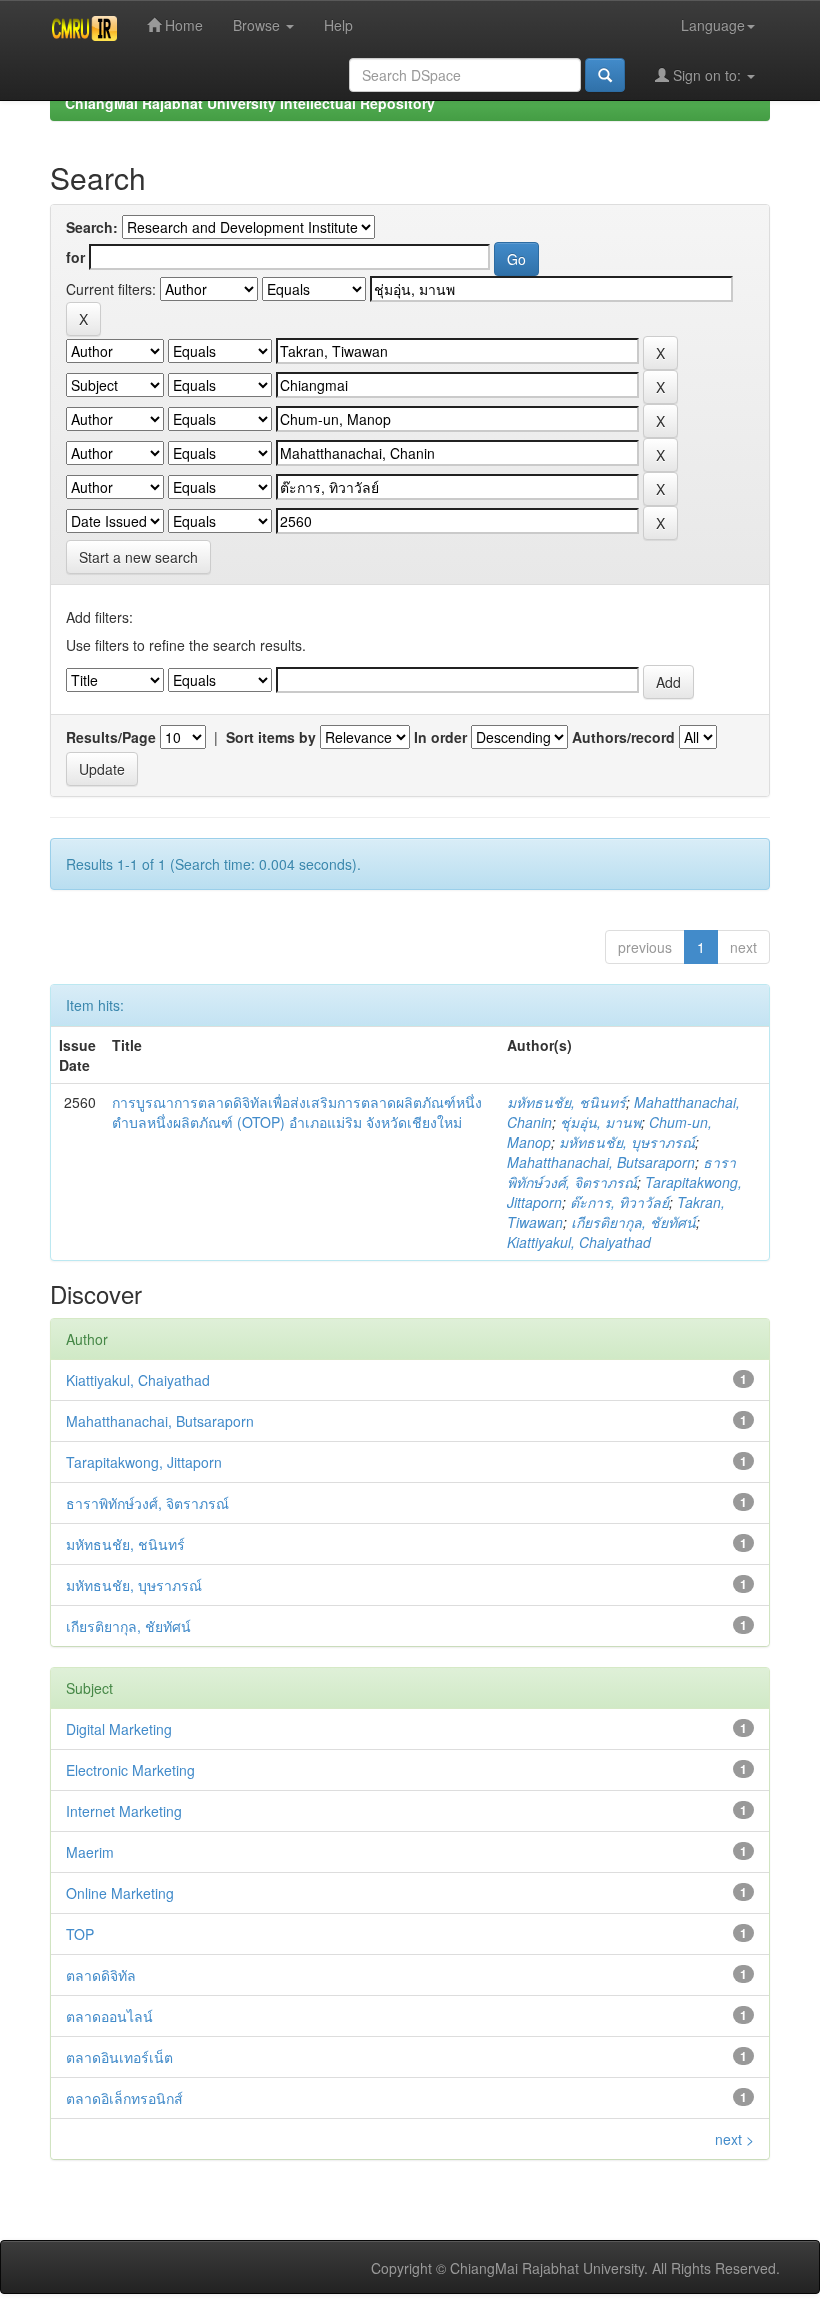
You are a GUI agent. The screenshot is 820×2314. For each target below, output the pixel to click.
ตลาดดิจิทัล (101, 1975)
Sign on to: (707, 75)
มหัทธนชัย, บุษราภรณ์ (627, 1142)
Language (713, 25)
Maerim (90, 1852)
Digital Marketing (119, 1729)
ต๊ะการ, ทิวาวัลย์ (619, 1202)
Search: (92, 227)
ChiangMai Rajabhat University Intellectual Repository (250, 103)
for (75, 257)
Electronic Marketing (130, 1770)
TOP (80, 1934)
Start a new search (138, 557)
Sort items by (271, 737)
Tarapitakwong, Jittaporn (144, 1462)
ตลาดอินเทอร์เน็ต (119, 2057)
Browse (258, 25)
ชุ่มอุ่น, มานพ (600, 1122)
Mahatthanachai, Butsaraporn (601, 1162)
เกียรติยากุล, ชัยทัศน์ (633, 1222)
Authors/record (623, 737)
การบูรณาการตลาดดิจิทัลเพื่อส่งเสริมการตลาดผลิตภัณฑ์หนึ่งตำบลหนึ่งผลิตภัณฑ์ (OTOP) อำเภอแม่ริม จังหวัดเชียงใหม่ (297, 1112)
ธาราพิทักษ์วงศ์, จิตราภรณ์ (621, 1172)
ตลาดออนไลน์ (109, 2016)
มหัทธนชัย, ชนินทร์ (566, 1102)
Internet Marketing (124, 1811)
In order (440, 737)
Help (338, 25)
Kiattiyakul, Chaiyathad (579, 1242)
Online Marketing (120, 1893)
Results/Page (111, 737)
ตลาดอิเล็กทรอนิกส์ (124, 2098)
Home (182, 25)
